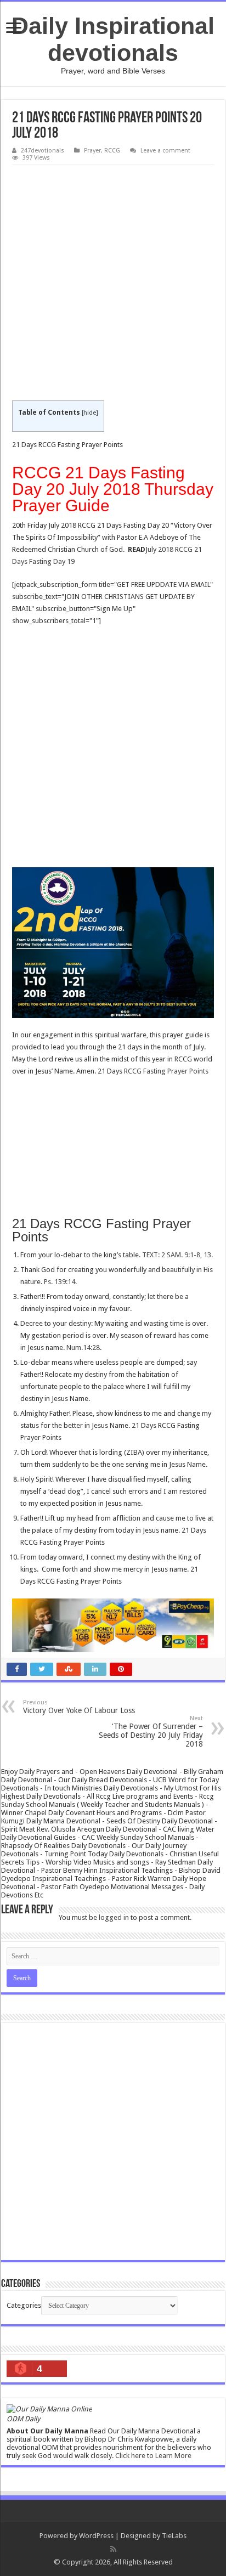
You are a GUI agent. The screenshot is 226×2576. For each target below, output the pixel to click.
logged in (114, 1917)
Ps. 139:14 (60, 1282)
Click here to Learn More (153, 2456)
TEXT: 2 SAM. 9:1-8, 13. (177, 1255)
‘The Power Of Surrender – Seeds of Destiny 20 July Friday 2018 (151, 1732)
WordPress (96, 2536)
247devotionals (43, 151)
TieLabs (174, 2536)
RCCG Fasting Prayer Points (166, 1071)
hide (90, 413)
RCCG (112, 151)
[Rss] (113, 2549)
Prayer (92, 151)
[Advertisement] (113, 283)
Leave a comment (165, 151)
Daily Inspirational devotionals (113, 39)
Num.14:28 (83, 1348)
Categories (24, 2305)
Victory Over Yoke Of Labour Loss (79, 1707)
